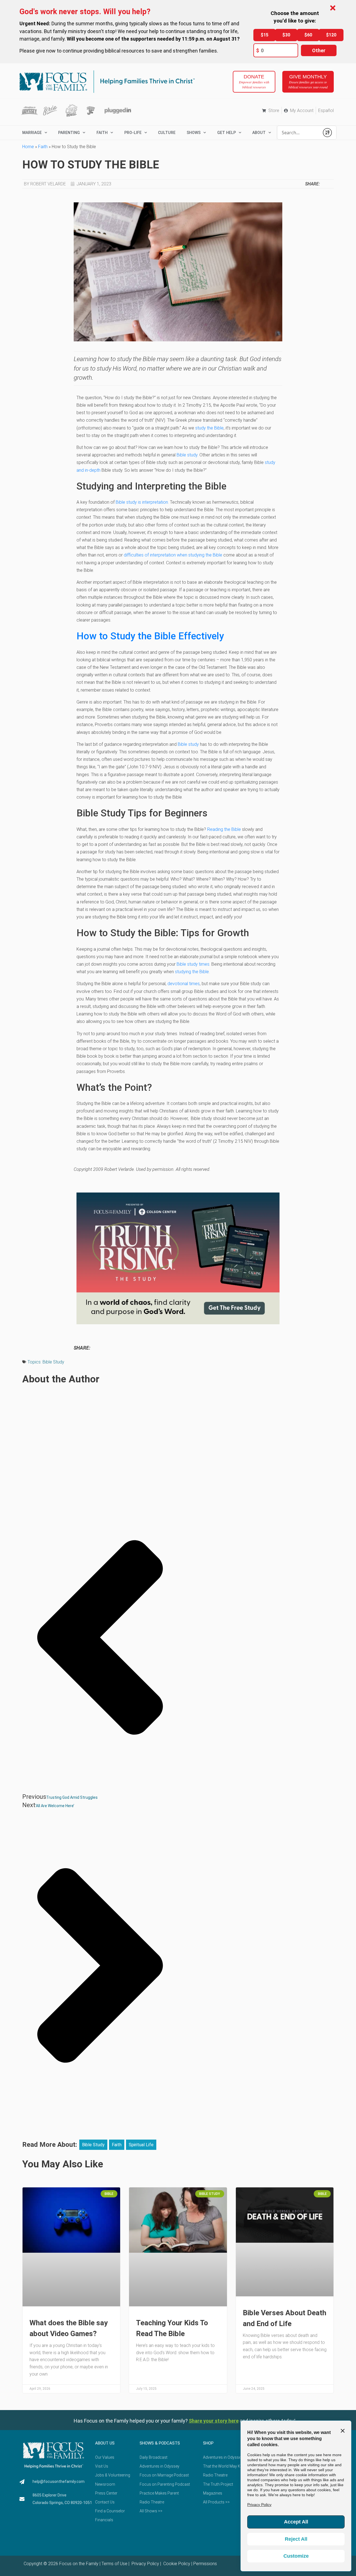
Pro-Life (133, 133)
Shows (194, 133)
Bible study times (193, 964)
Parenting (69, 133)
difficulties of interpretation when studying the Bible (173, 555)
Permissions (205, 2564)
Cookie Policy (176, 2564)
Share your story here (214, 2421)
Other (319, 50)
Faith (102, 133)
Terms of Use (114, 2564)
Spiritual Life (141, 2145)
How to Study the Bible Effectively (150, 636)
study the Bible (209, 428)
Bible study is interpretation (142, 502)
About (259, 133)
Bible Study (53, 1362)
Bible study (187, 455)
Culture (167, 133)
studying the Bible (192, 972)
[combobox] (298, 133)
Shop (208, 2443)
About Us (105, 2443)
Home (28, 147)
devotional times (184, 984)
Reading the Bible (224, 829)
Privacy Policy (145, 2564)
